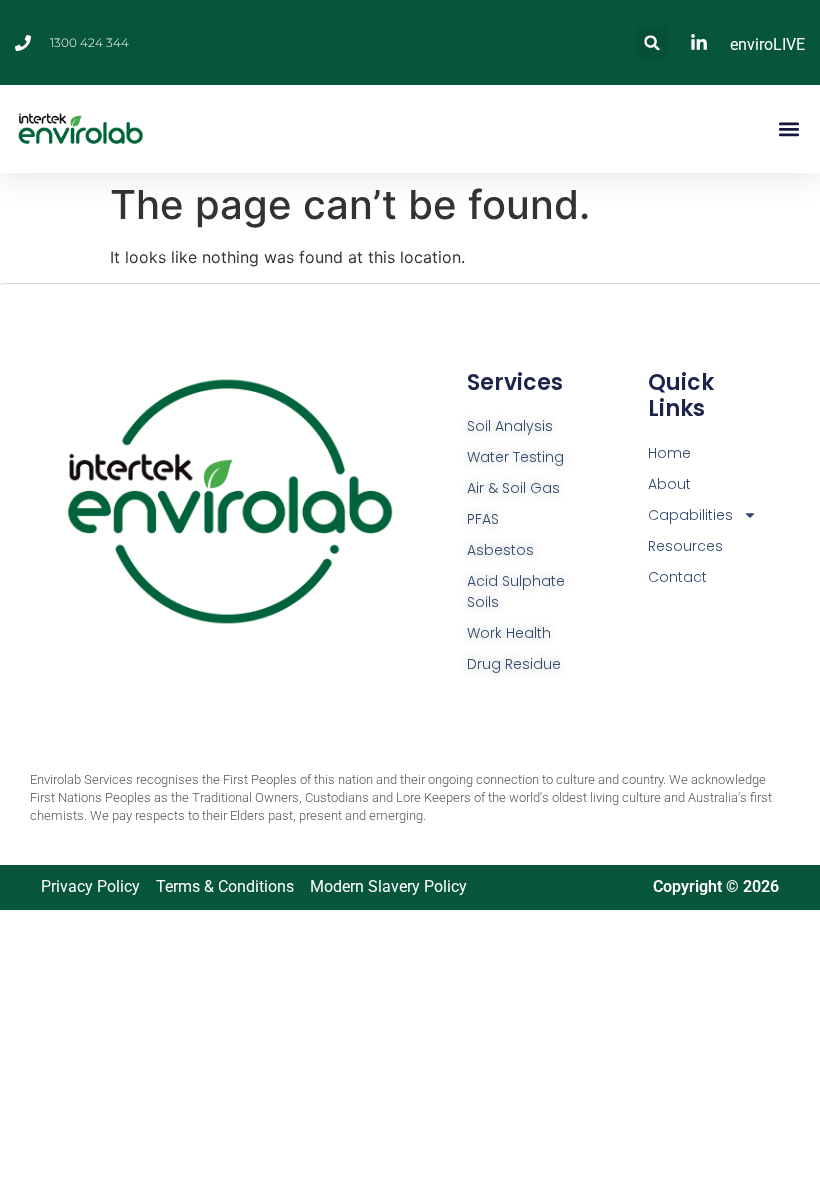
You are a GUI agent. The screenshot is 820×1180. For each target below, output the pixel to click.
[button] (652, 42)
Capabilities (690, 515)
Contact (677, 577)
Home (669, 453)
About (669, 484)
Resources (685, 546)
